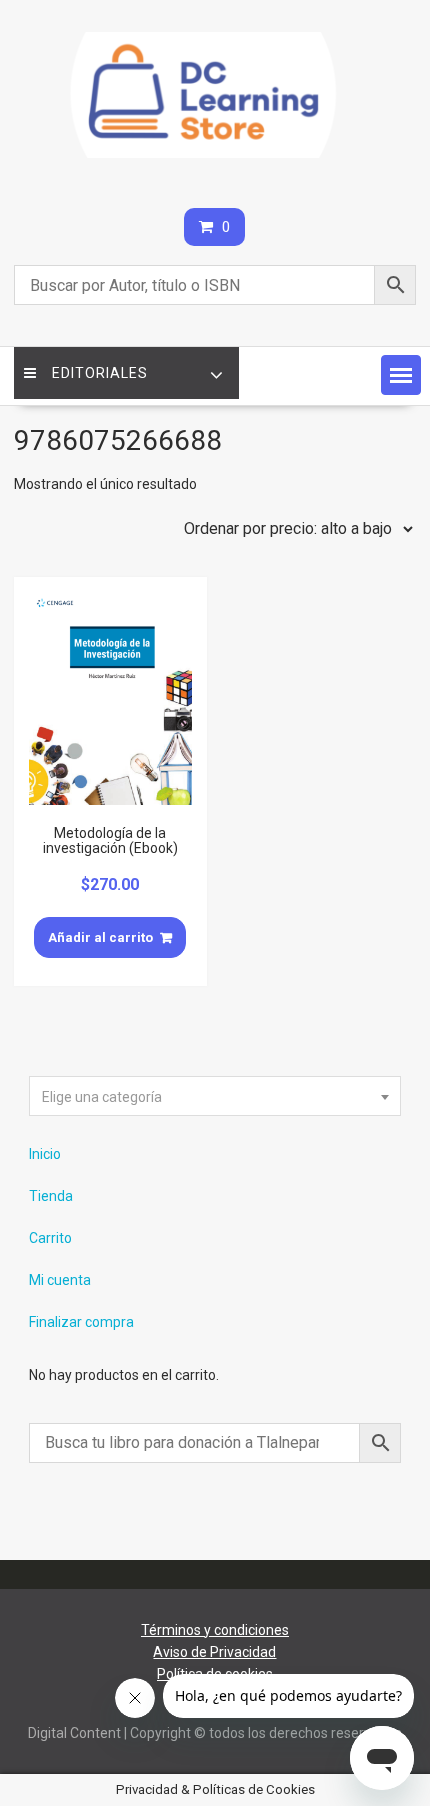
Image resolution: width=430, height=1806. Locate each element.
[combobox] (215, 1096)
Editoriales (100, 373)
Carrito (50, 1238)
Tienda (51, 1196)
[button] (401, 375)
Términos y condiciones (215, 1630)
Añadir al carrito (100, 937)
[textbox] (215, 1097)
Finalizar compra (81, 1322)
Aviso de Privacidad (214, 1652)
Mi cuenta (60, 1280)
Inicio (45, 1154)
